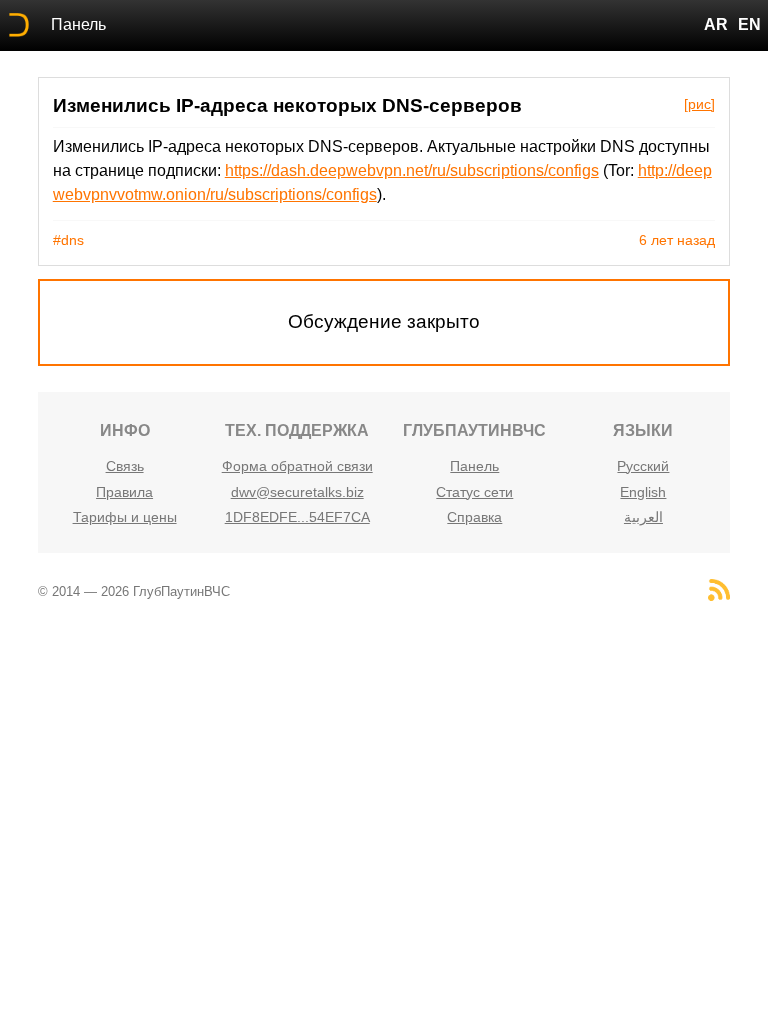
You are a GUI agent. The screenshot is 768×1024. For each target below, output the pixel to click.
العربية (643, 517)
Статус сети (474, 492)
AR (716, 24)
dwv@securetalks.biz (297, 492)
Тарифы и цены (125, 517)
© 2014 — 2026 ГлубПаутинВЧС (134, 591)
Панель (78, 24)
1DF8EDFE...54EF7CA (297, 517)
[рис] (699, 104)
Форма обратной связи (297, 466)
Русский (643, 466)
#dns (68, 240)
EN (749, 24)
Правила (124, 492)
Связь (125, 466)
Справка (474, 517)
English (643, 492)
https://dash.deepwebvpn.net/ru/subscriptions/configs (412, 170)
